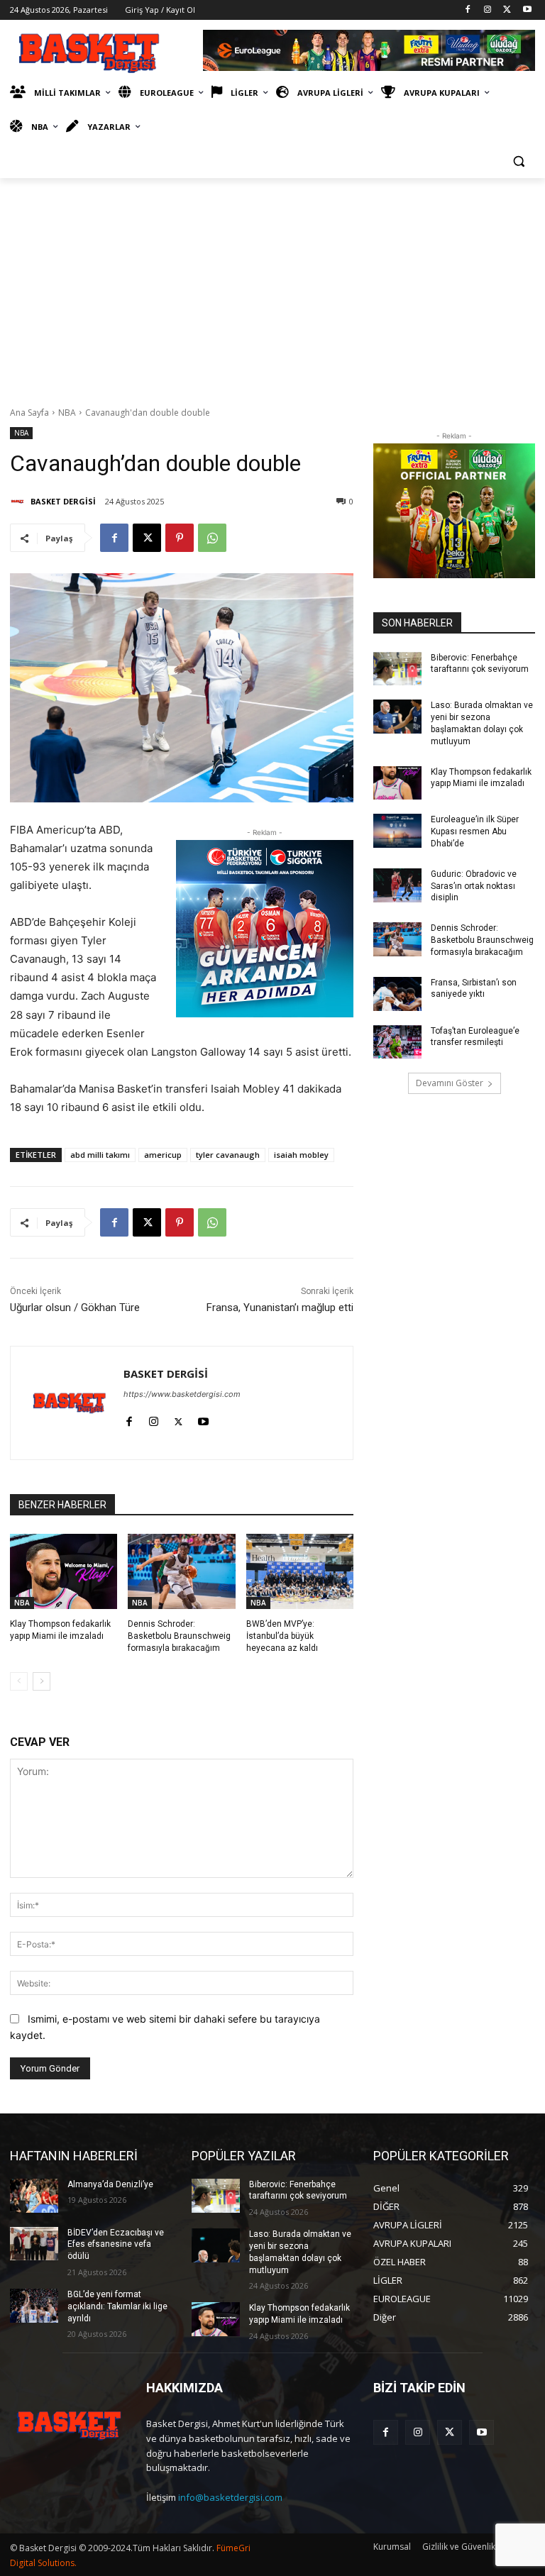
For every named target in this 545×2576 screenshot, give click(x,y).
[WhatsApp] (212, 538)
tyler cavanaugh (228, 1155)
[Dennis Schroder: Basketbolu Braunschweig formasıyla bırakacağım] (181, 1571)
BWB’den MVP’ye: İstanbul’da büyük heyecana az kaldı (282, 1636)
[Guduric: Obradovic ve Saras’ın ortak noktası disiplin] (397, 885)
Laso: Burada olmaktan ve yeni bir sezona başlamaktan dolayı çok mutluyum (482, 723)
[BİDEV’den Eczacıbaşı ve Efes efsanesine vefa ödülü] (34, 2244)
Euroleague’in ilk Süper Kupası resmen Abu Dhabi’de (475, 831)
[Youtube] (527, 10)
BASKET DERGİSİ (63, 501)
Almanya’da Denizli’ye (110, 2184)
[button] (518, 161)
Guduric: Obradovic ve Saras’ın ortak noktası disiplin (474, 886)
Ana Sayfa (29, 413)
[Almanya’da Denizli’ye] (34, 2196)
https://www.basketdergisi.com (182, 1394)
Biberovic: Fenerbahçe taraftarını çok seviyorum (298, 2190)
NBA (67, 413)
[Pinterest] (180, 538)
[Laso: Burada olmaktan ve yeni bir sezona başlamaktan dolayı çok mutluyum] (397, 717)
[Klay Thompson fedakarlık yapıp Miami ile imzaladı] (64, 1571)
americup (163, 1155)
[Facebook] (468, 10)
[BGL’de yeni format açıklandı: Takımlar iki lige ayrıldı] (34, 2306)
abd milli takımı (100, 1155)
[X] (507, 10)
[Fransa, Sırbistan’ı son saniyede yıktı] (397, 994)
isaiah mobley (301, 1155)
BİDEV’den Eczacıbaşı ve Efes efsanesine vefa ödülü (116, 2245)
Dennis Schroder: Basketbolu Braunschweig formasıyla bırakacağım (179, 1636)
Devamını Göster (450, 1083)
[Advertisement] (272, 284)
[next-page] (42, 1681)
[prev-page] (19, 1681)
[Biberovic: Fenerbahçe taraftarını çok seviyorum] (397, 669)
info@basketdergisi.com (230, 2497)
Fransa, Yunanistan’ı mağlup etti (280, 1308)
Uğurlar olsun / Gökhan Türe (75, 1308)
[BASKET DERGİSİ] (19, 502)
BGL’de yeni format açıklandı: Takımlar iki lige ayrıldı (117, 2306)
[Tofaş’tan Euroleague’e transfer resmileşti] (397, 1042)
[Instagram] (488, 10)
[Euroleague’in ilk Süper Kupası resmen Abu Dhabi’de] (397, 831)
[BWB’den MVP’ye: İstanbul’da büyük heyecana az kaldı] (300, 1571)
